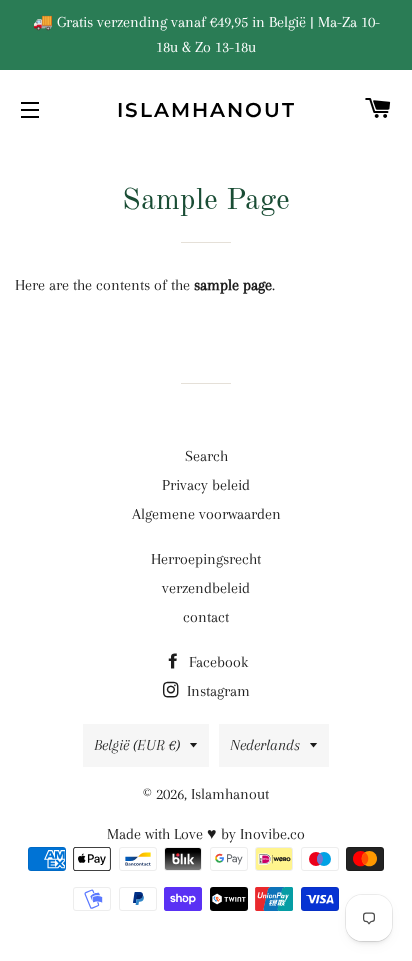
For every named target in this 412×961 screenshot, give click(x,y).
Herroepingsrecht (206, 559)
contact (206, 617)
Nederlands (265, 745)
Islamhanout (206, 110)
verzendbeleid (206, 588)
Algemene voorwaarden (206, 514)
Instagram (216, 691)
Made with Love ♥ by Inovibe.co (206, 834)
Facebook (216, 662)
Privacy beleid (206, 485)
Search (206, 456)
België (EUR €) (137, 745)
